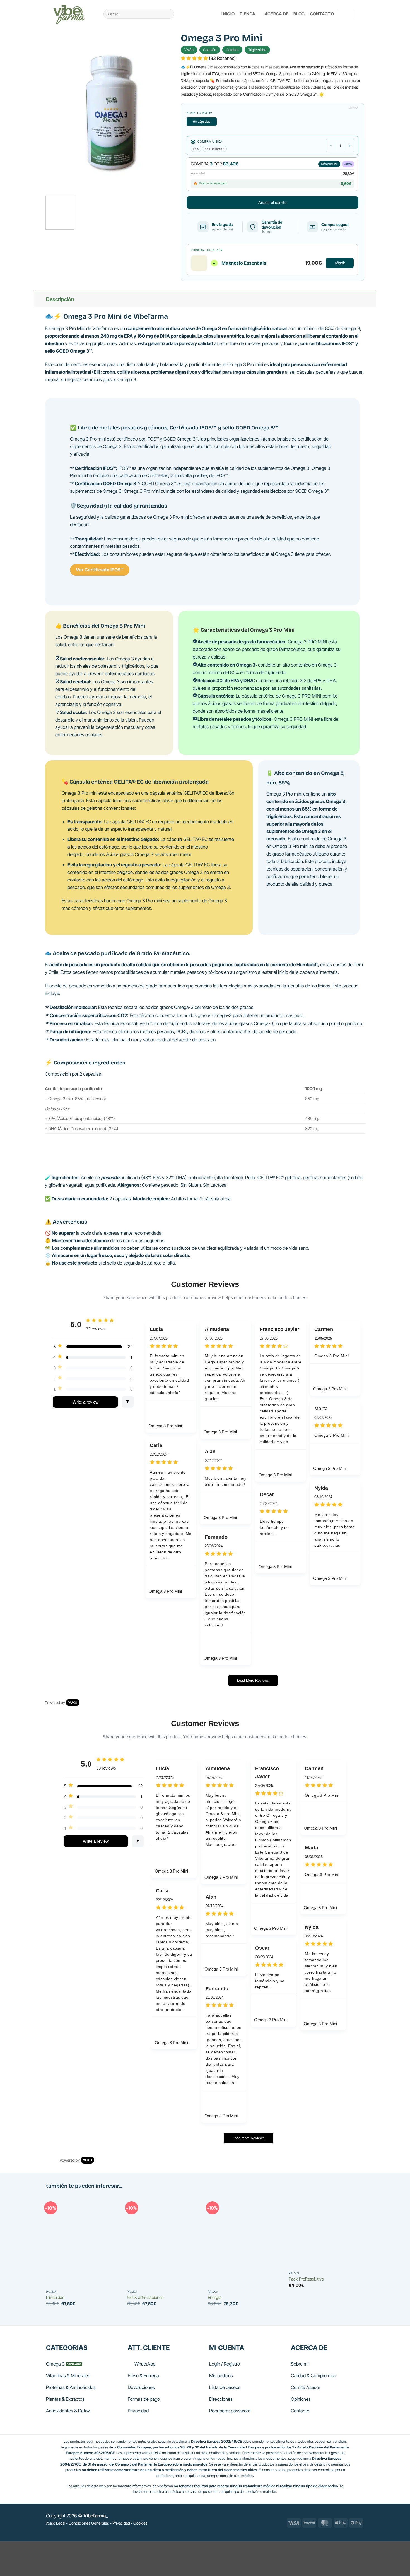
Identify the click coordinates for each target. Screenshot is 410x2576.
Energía (215, 2297)
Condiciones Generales (89, 2523)
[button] (346, 14)
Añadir (340, 263)
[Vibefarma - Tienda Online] (71, 14)
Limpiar (354, 107)
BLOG (299, 14)
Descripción (60, 299)
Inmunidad (55, 2297)
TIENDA (247, 14)
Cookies (140, 2523)
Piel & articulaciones (145, 2297)
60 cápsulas (202, 122)
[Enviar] (168, 14)
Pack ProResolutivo (306, 2279)
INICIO (228, 14)
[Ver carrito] (361, 14)
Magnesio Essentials (244, 263)
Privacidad (121, 2523)
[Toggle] (40, 299)
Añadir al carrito (272, 202)
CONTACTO (322, 14)
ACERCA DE (277, 14)
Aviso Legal (56, 2523)
